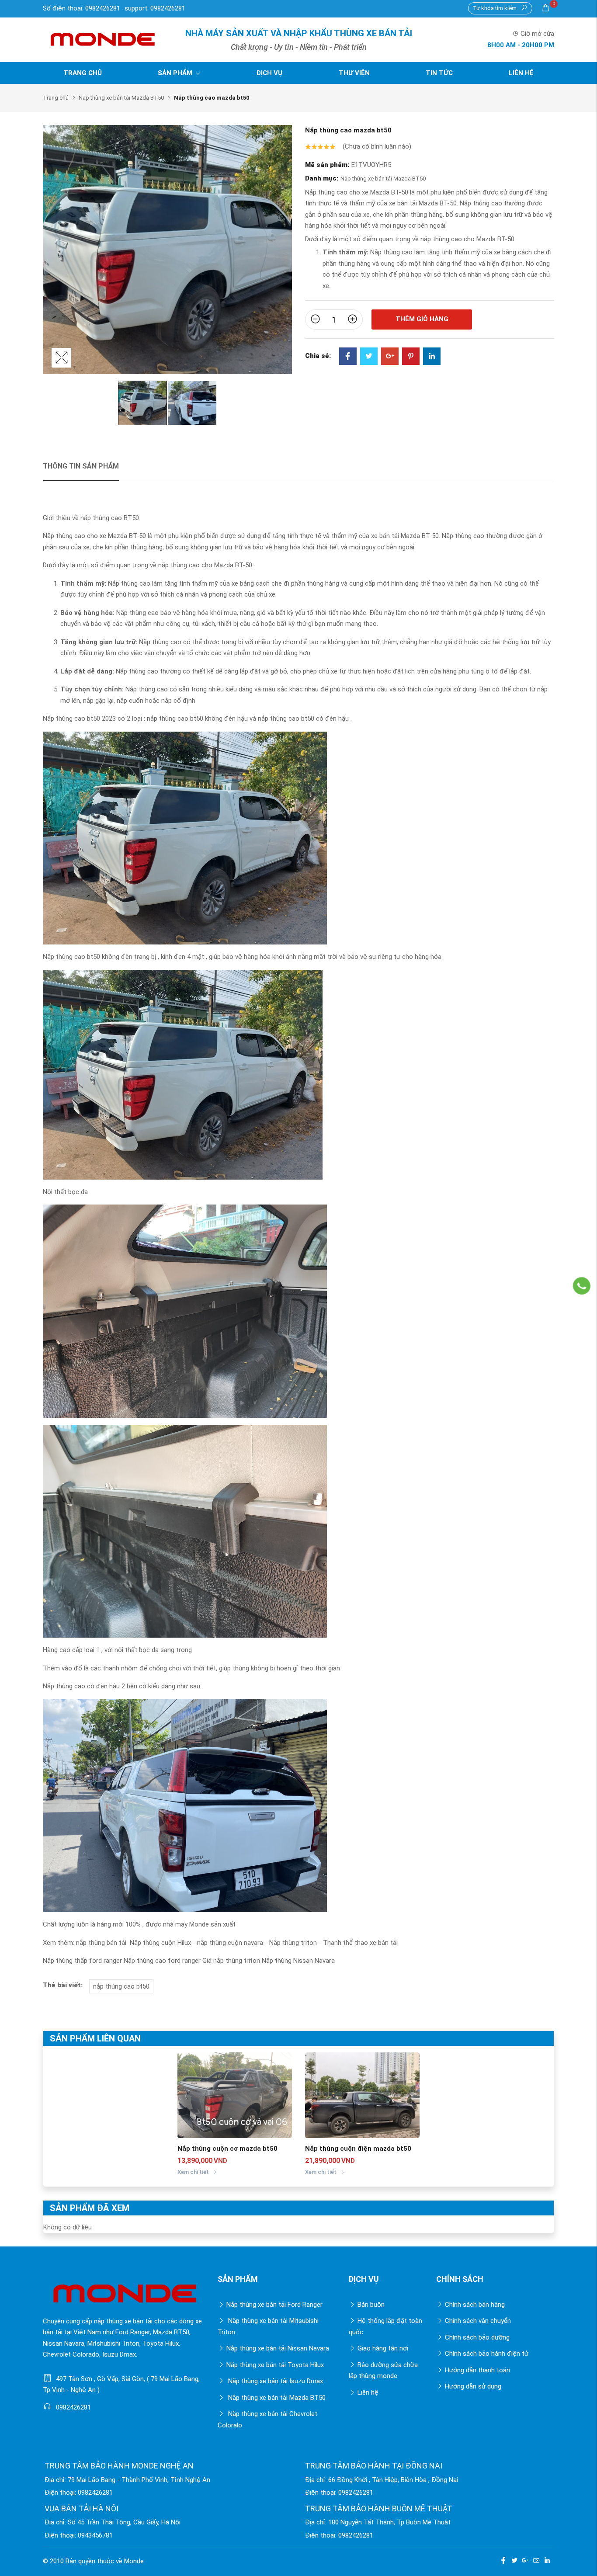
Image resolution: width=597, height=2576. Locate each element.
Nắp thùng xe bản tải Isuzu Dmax (275, 2381)
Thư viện (354, 73)
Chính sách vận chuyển (478, 2321)
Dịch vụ (269, 73)
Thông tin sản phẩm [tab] (81, 466)
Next (283, 258)
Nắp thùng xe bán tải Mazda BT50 (121, 98)
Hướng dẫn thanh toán (477, 2370)
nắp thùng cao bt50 (121, 1986)
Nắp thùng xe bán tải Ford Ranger (274, 2305)
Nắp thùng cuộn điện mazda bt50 (358, 2149)
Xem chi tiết (194, 2172)
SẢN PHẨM (176, 73)
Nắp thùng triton (293, 1943)
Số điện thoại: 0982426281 (82, 8)
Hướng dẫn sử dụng (473, 2386)
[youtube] (536, 2560)
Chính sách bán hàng (475, 2305)
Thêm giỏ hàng (422, 319)
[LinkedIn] (432, 357)
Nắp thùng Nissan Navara (298, 1961)
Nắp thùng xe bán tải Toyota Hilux (275, 2365)
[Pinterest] (411, 357)
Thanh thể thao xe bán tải (360, 1943)
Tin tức (439, 73)
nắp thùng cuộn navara (230, 1943)
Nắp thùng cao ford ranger (162, 1961)
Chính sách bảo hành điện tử (487, 2354)
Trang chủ (83, 73)
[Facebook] (348, 357)
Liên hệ (521, 73)
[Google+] (390, 357)
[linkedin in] (547, 2560)
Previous (52, 258)
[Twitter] (369, 357)
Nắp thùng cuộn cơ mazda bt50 (227, 2149)
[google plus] (525, 2560)
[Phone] (582, 1286)
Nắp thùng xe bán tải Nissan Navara (278, 2348)
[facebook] (503, 2560)
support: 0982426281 (155, 8)
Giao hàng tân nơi (383, 2348)
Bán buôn (371, 2305)
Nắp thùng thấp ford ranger (82, 1961)
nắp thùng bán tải (101, 1943)
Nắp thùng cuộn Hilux (160, 1943)
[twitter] (514, 2560)
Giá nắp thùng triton (231, 1961)
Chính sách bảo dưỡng (477, 2337)
